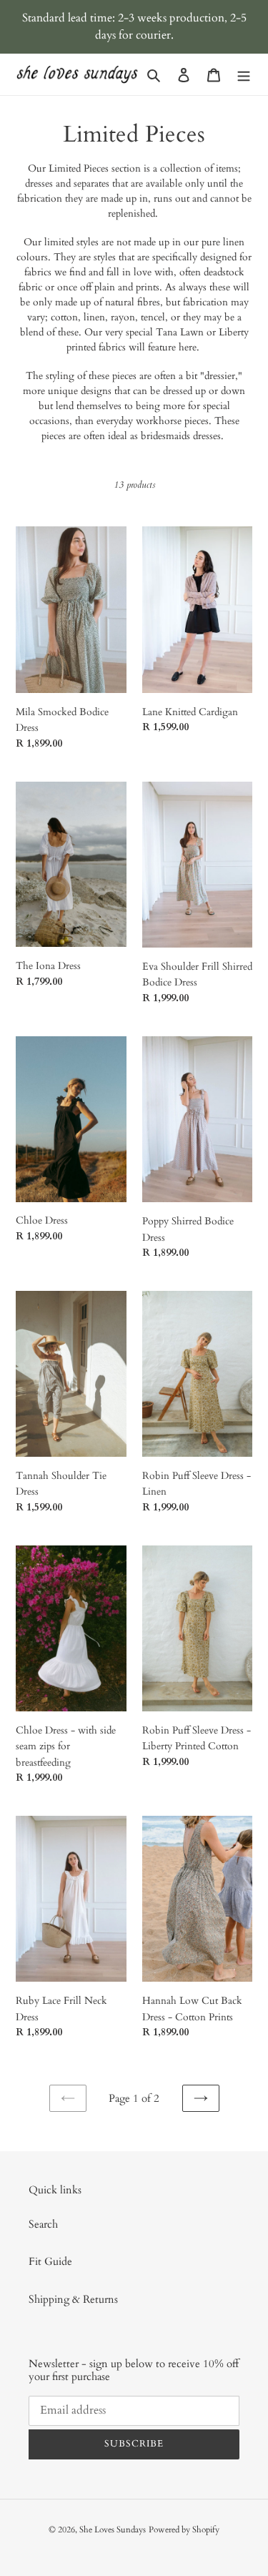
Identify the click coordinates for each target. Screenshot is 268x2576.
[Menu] (244, 75)
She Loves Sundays (113, 2530)
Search (43, 2224)
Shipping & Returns (73, 2299)
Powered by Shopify (184, 2530)
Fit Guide (50, 2261)
